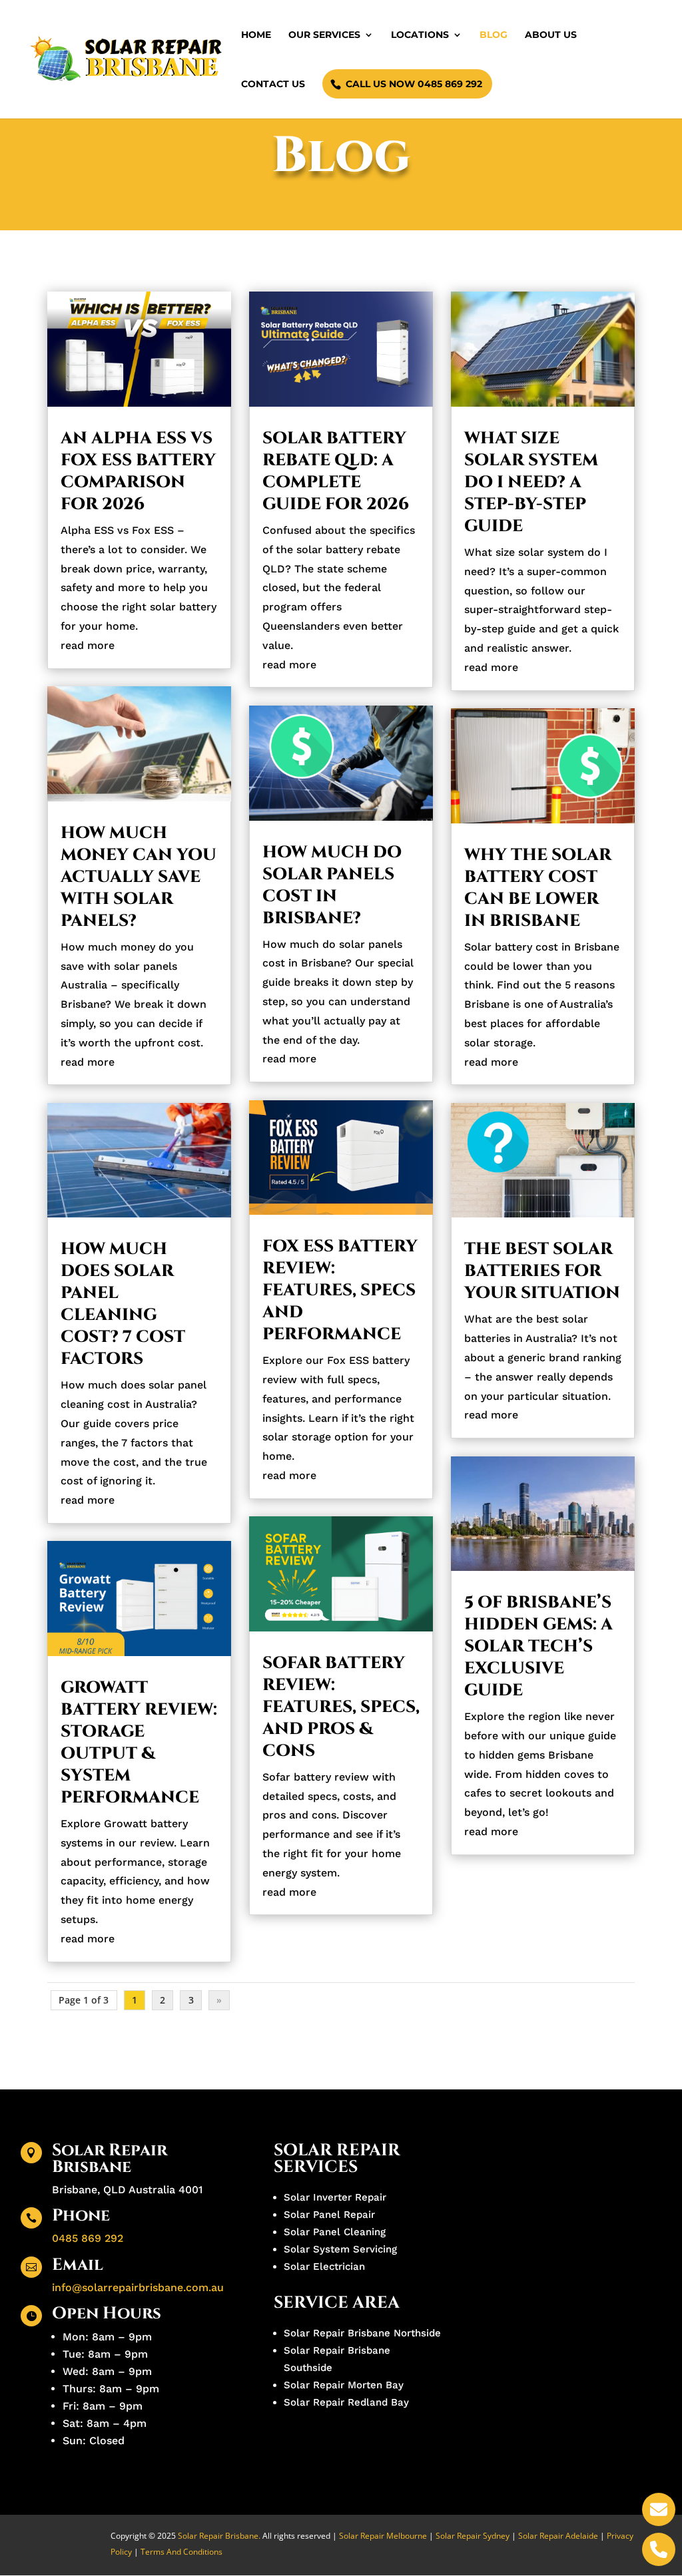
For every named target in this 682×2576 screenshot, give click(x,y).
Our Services (324, 35)
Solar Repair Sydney (473, 2536)
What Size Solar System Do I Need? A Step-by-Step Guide (531, 482)
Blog (494, 35)
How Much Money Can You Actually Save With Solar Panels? (139, 877)
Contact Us (273, 85)
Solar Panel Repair (329, 2215)
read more (88, 645)
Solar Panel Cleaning (335, 2232)
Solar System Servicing (340, 2249)
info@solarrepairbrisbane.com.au (138, 2287)
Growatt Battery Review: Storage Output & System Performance (139, 1743)
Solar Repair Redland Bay (346, 2402)
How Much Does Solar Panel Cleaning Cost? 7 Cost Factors (123, 1304)
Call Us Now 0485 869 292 (414, 84)
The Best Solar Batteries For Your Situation (542, 1271)
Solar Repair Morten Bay (344, 2385)
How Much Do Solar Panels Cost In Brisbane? (332, 885)
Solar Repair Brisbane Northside (362, 2333)
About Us (551, 35)
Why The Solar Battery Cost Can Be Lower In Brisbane (538, 888)
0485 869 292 (88, 2238)
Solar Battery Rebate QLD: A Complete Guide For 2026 (336, 471)
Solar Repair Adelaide (559, 2536)
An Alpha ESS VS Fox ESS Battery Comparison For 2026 (138, 471)
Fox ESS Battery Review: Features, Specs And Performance (340, 1290)
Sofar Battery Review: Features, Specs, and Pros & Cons (341, 1707)
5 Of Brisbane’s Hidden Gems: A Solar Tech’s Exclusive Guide (538, 1646)
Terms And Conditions (181, 2552)
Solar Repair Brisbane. (219, 2536)
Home (256, 35)
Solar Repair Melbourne (383, 2536)
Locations (420, 35)
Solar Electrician (324, 2266)
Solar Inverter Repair (335, 2197)
